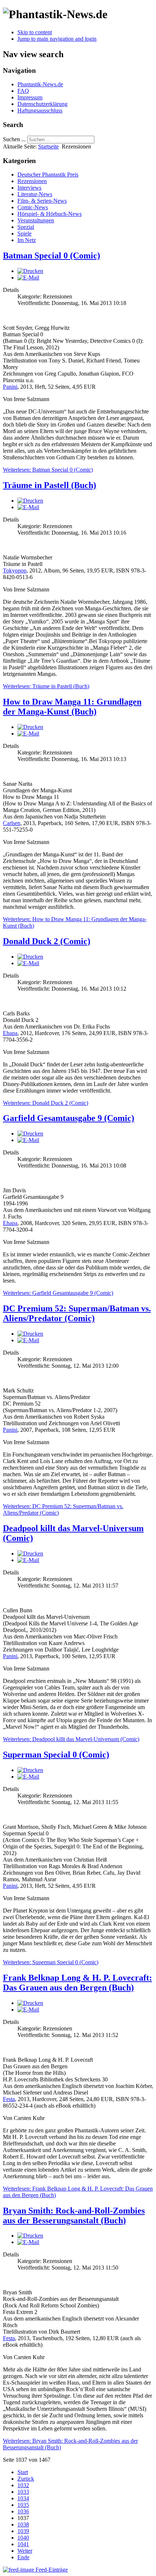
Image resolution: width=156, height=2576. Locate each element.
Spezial (26, 227)
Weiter (25, 2551)
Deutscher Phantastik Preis (48, 175)
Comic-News (33, 207)
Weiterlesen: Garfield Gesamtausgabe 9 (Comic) (58, 1293)
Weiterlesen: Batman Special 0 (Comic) (48, 470)
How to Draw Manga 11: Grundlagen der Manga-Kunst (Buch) (72, 707)
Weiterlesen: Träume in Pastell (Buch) (46, 686)
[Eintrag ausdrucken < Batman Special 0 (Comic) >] (30, 271)
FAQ (23, 91)
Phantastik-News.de (40, 84)
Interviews (29, 188)
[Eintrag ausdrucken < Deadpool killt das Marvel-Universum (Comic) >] (30, 1553)
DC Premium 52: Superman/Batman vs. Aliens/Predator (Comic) (77, 1313)
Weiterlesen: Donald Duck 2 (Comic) (46, 1103)
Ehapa (10, 1033)
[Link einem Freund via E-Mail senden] (28, 278)
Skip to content (35, 32)
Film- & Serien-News (42, 201)
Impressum (30, 97)
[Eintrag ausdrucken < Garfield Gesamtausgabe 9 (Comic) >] (30, 1134)
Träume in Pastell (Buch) (50, 485)
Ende (23, 2557)
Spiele (24, 233)
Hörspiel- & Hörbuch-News (50, 214)
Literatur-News (35, 194)
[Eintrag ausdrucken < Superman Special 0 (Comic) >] (30, 1770)
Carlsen (12, 823)
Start (23, 2472)
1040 (23, 2538)
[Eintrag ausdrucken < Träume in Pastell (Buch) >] (30, 501)
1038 (23, 2525)
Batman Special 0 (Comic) (52, 255)
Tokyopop (15, 570)
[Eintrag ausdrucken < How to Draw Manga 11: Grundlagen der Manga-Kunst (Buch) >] (30, 727)
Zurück (26, 2479)
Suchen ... (14, 139)
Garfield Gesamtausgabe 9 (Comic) (69, 1118)
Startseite (48, 146)
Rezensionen (32, 181)
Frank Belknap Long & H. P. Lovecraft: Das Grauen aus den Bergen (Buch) (77, 1983)
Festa (9, 2099)
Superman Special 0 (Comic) (56, 1755)
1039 (23, 2531)
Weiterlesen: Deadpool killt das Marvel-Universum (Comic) (71, 1739)
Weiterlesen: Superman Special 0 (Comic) (51, 1962)
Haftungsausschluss (40, 110)
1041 (23, 2544)
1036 (23, 2511)
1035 (23, 2505)
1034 (23, 2498)
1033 (23, 2492)
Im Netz (27, 240)
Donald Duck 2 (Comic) (47, 941)
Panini (10, 387)
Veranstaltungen (36, 220)
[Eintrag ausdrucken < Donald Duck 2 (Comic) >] (30, 957)
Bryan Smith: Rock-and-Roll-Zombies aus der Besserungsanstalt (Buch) (74, 2216)
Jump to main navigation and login (57, 39)
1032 (23, 2485)
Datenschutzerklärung (42, 104)
